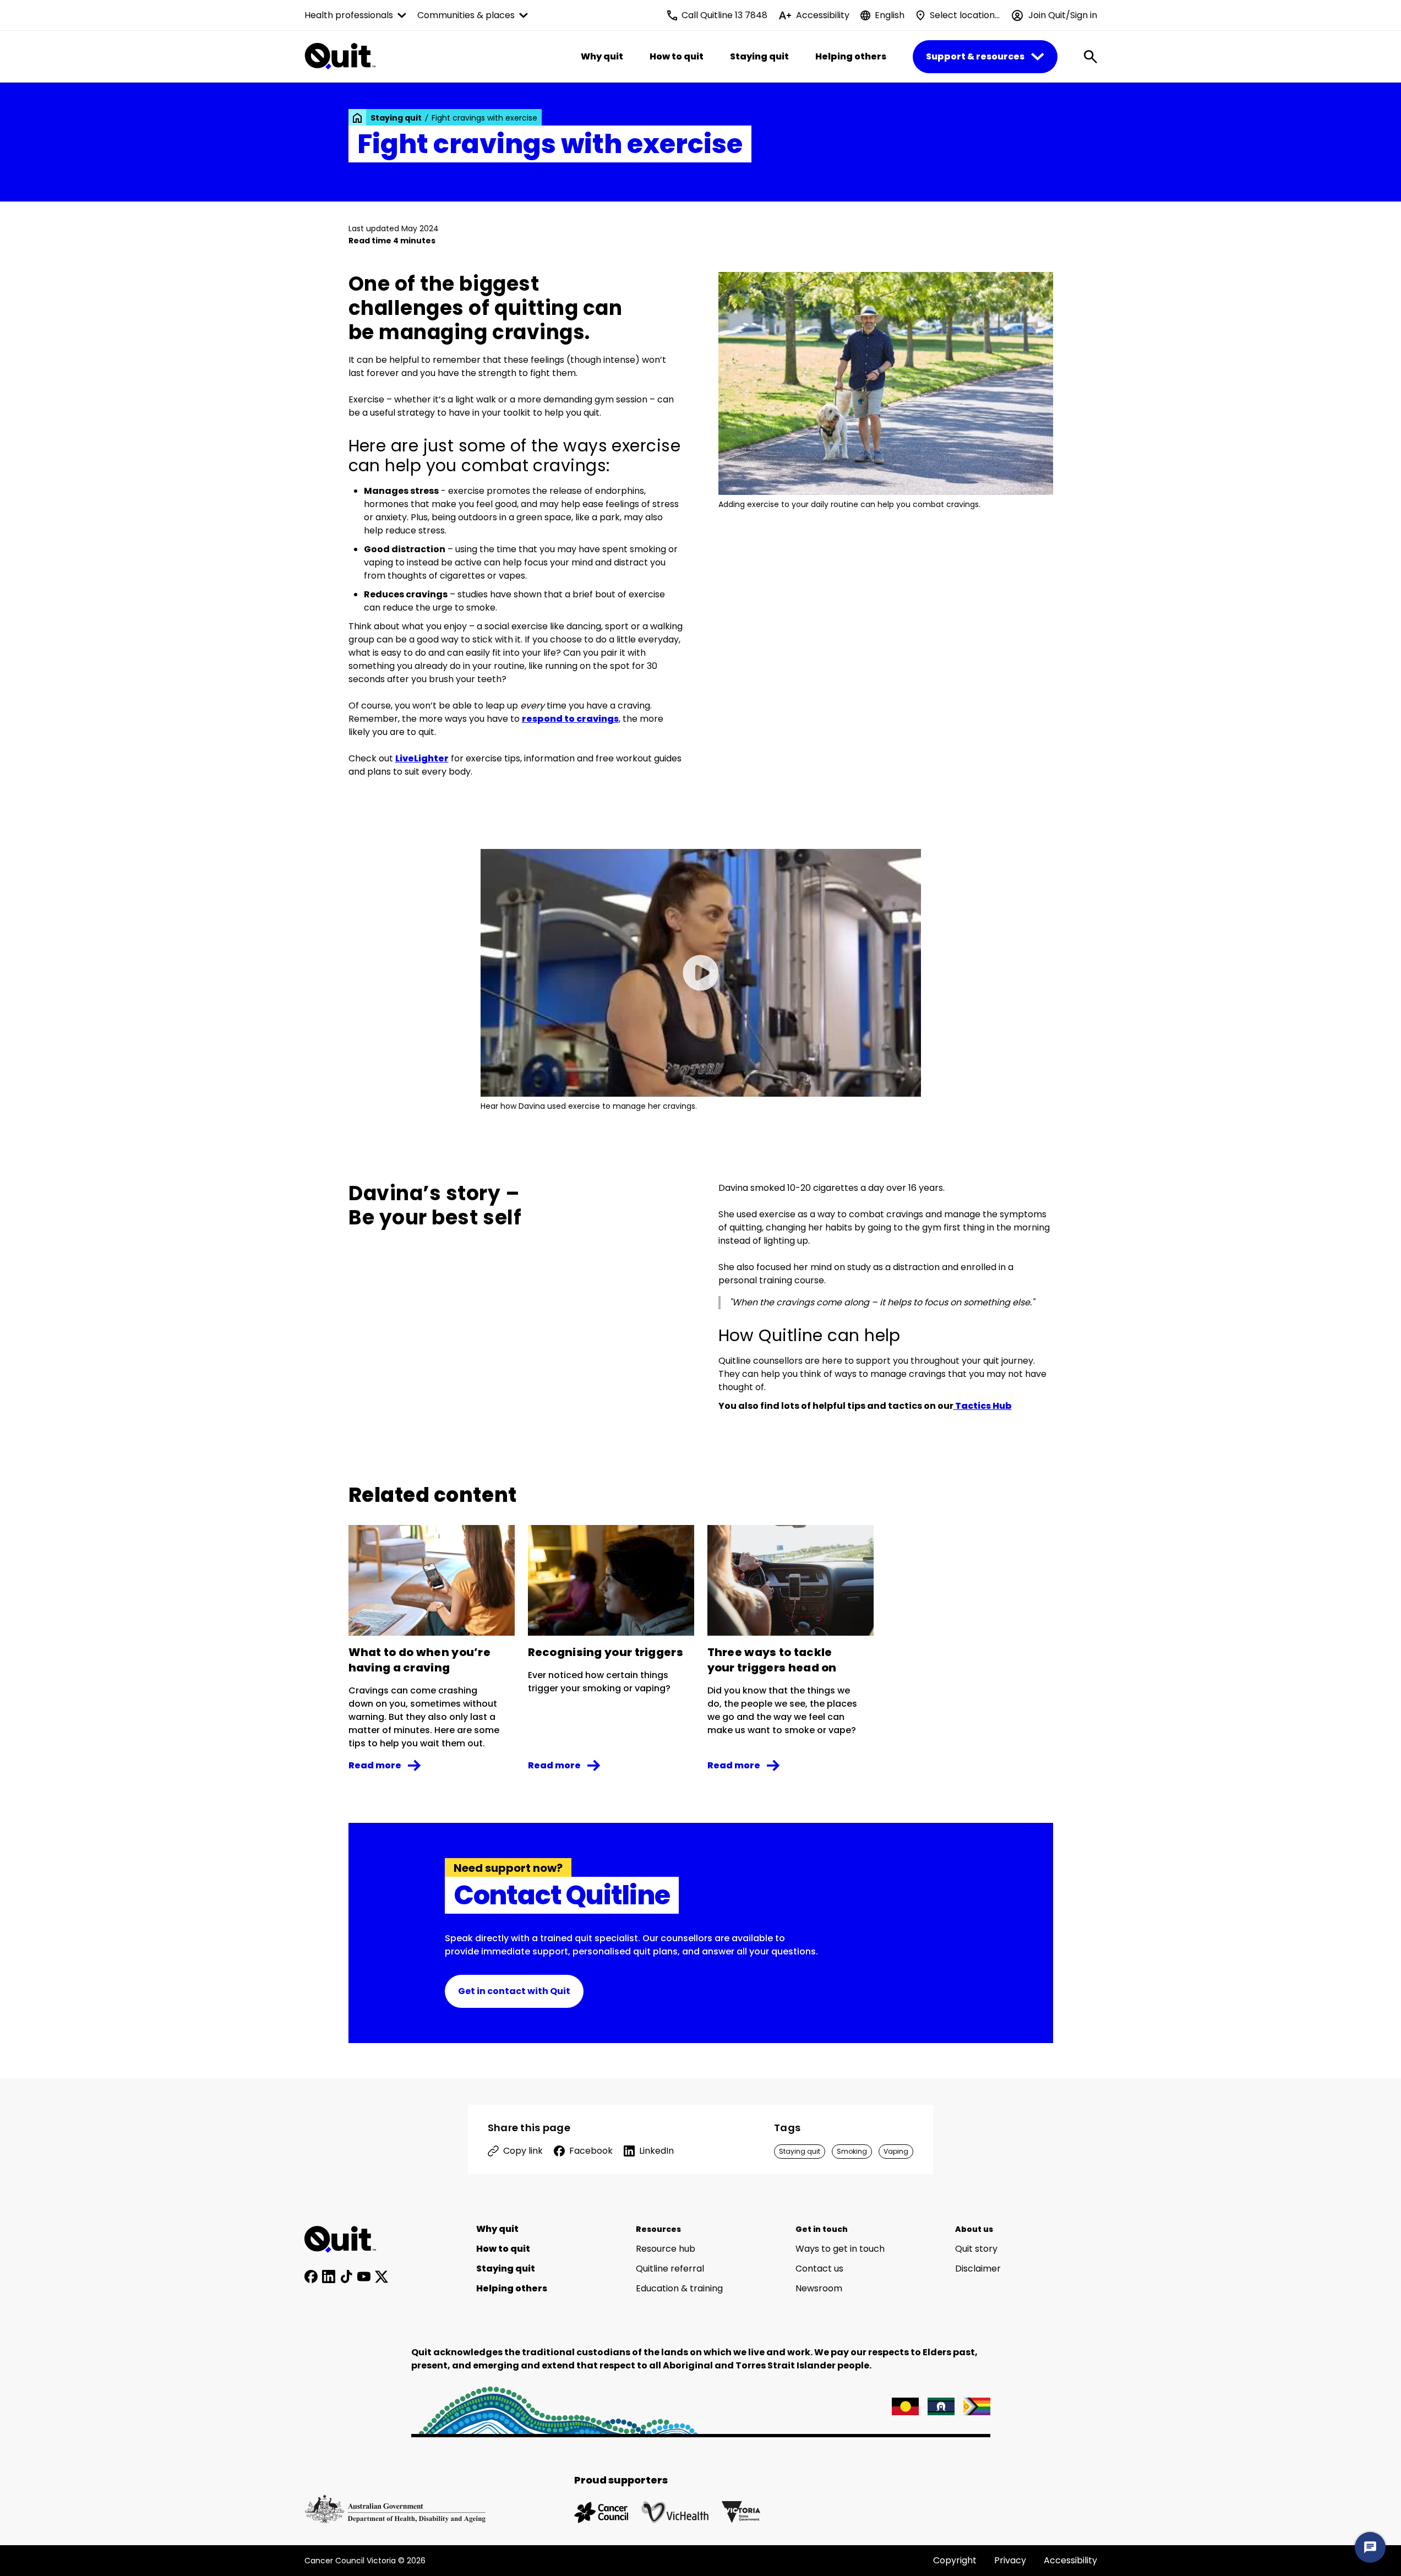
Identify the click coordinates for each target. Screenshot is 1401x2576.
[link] (357, 118)
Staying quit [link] (396, 118)
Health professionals (349, 15)
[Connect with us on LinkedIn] (329, 2277)
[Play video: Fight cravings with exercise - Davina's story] (701, 973)
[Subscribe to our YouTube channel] (364, 2277)
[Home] (346, 2240)
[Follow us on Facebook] (311, 2277)
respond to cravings (570, 719)
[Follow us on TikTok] (346, 2277)
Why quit (602, 56)
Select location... (965, 15)
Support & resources (975, 56)
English (890, 15)
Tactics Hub (983, 1406)
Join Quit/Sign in (1063, 15)
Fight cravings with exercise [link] (484, 118)
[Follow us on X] (381, 2277)
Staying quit (759, 56)
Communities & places (466, 15)
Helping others (851, 56)
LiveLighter (422, 758)
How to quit (677, 56)
